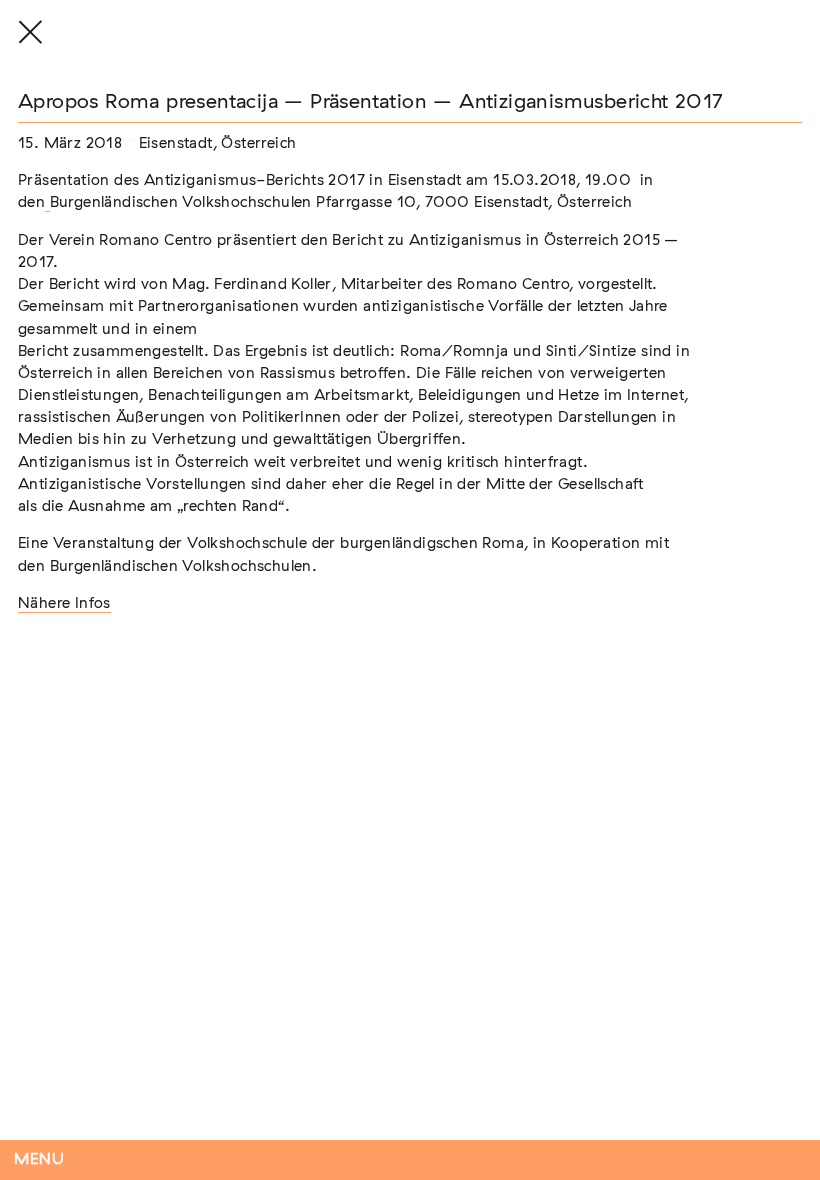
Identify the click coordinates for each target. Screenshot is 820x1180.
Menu (39, 1159)
